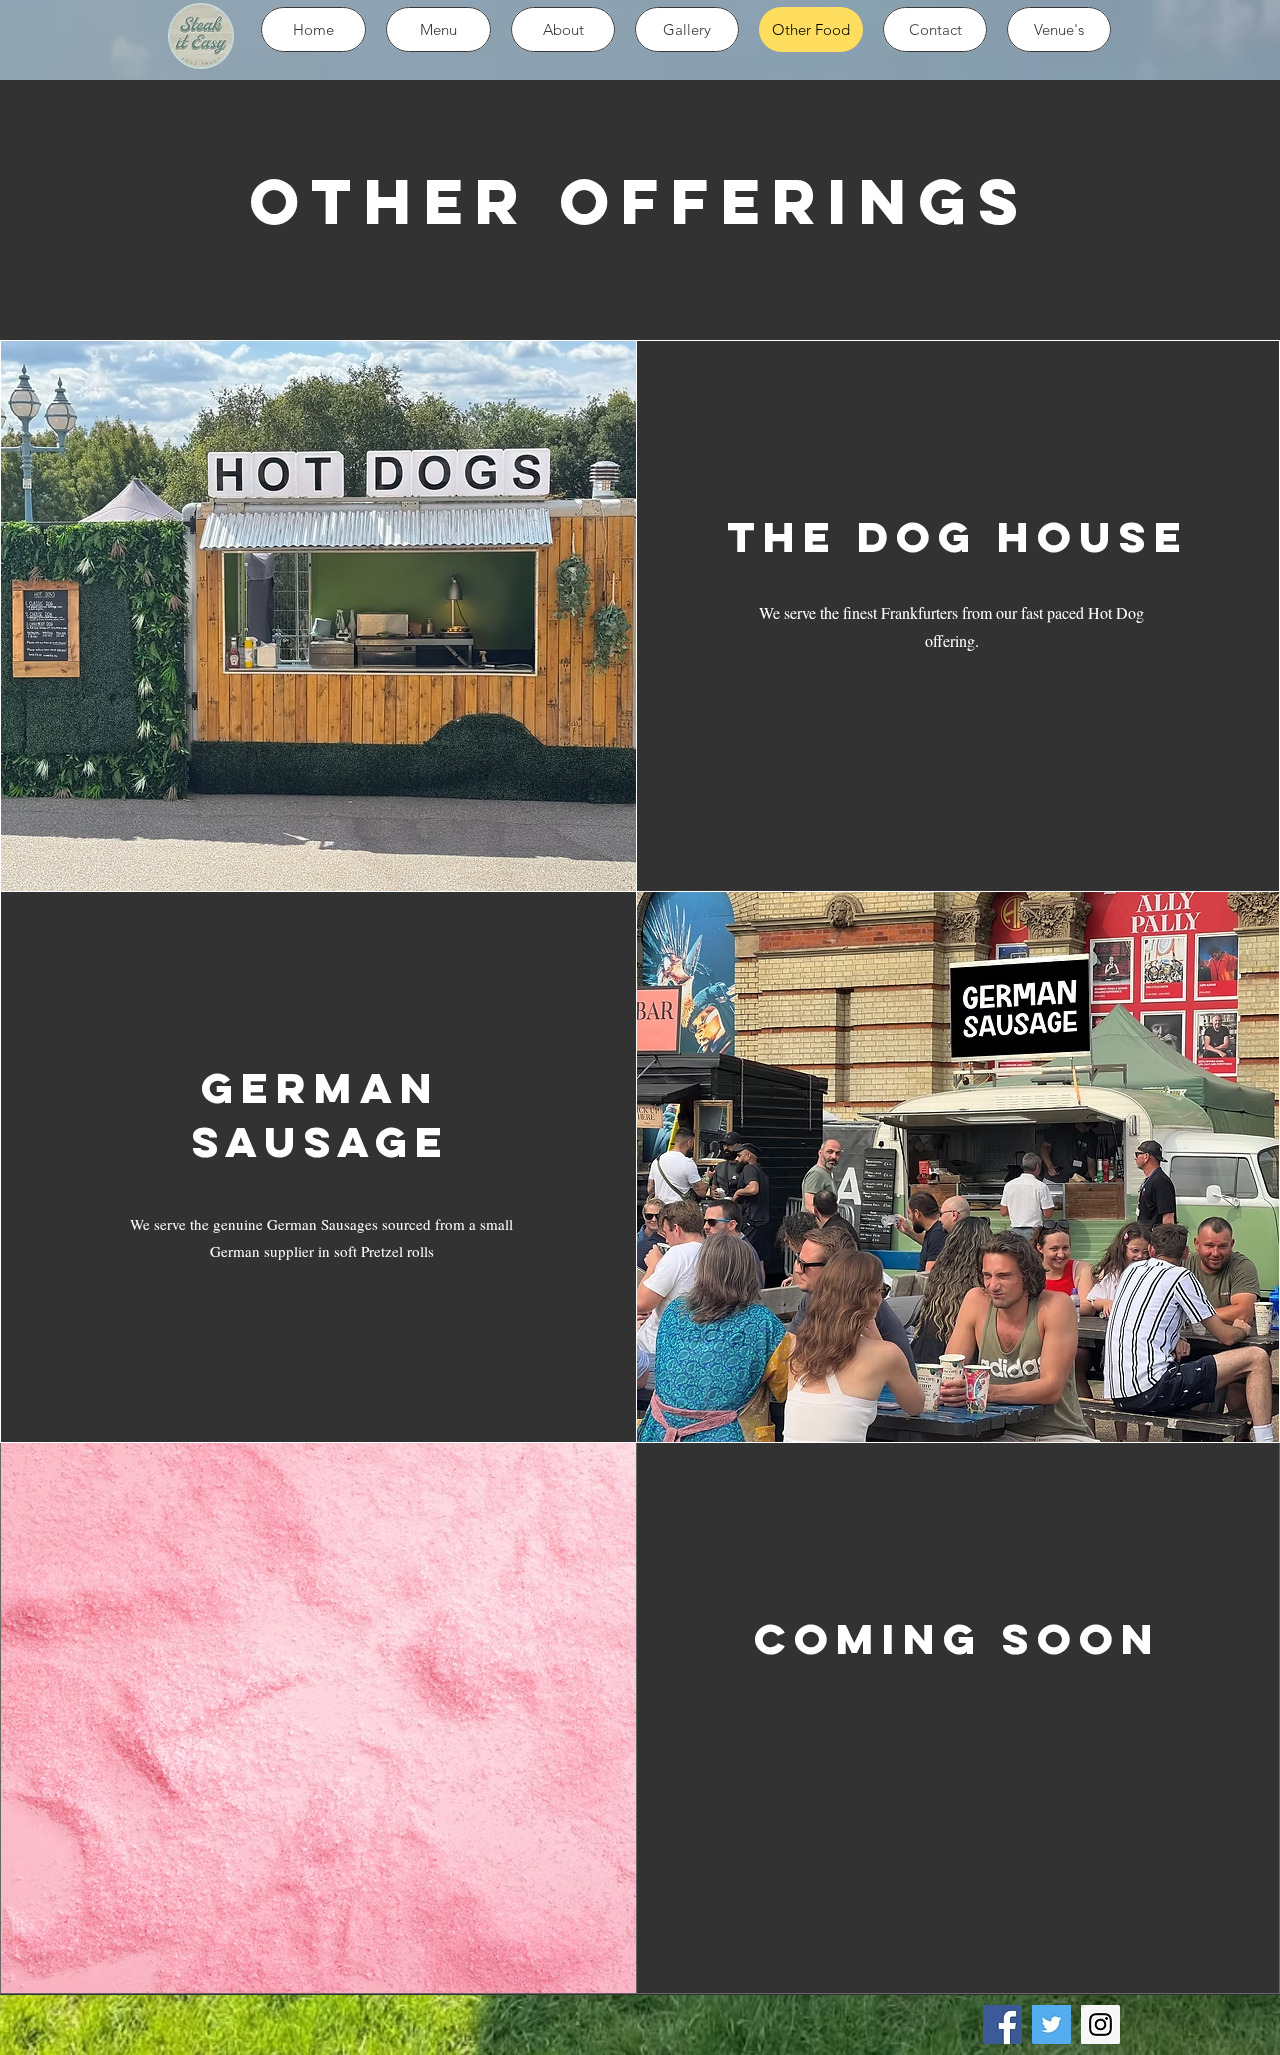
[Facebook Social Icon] (1002, 2024)
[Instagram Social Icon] (1100, 2024)
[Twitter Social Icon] (1051, 2024)
